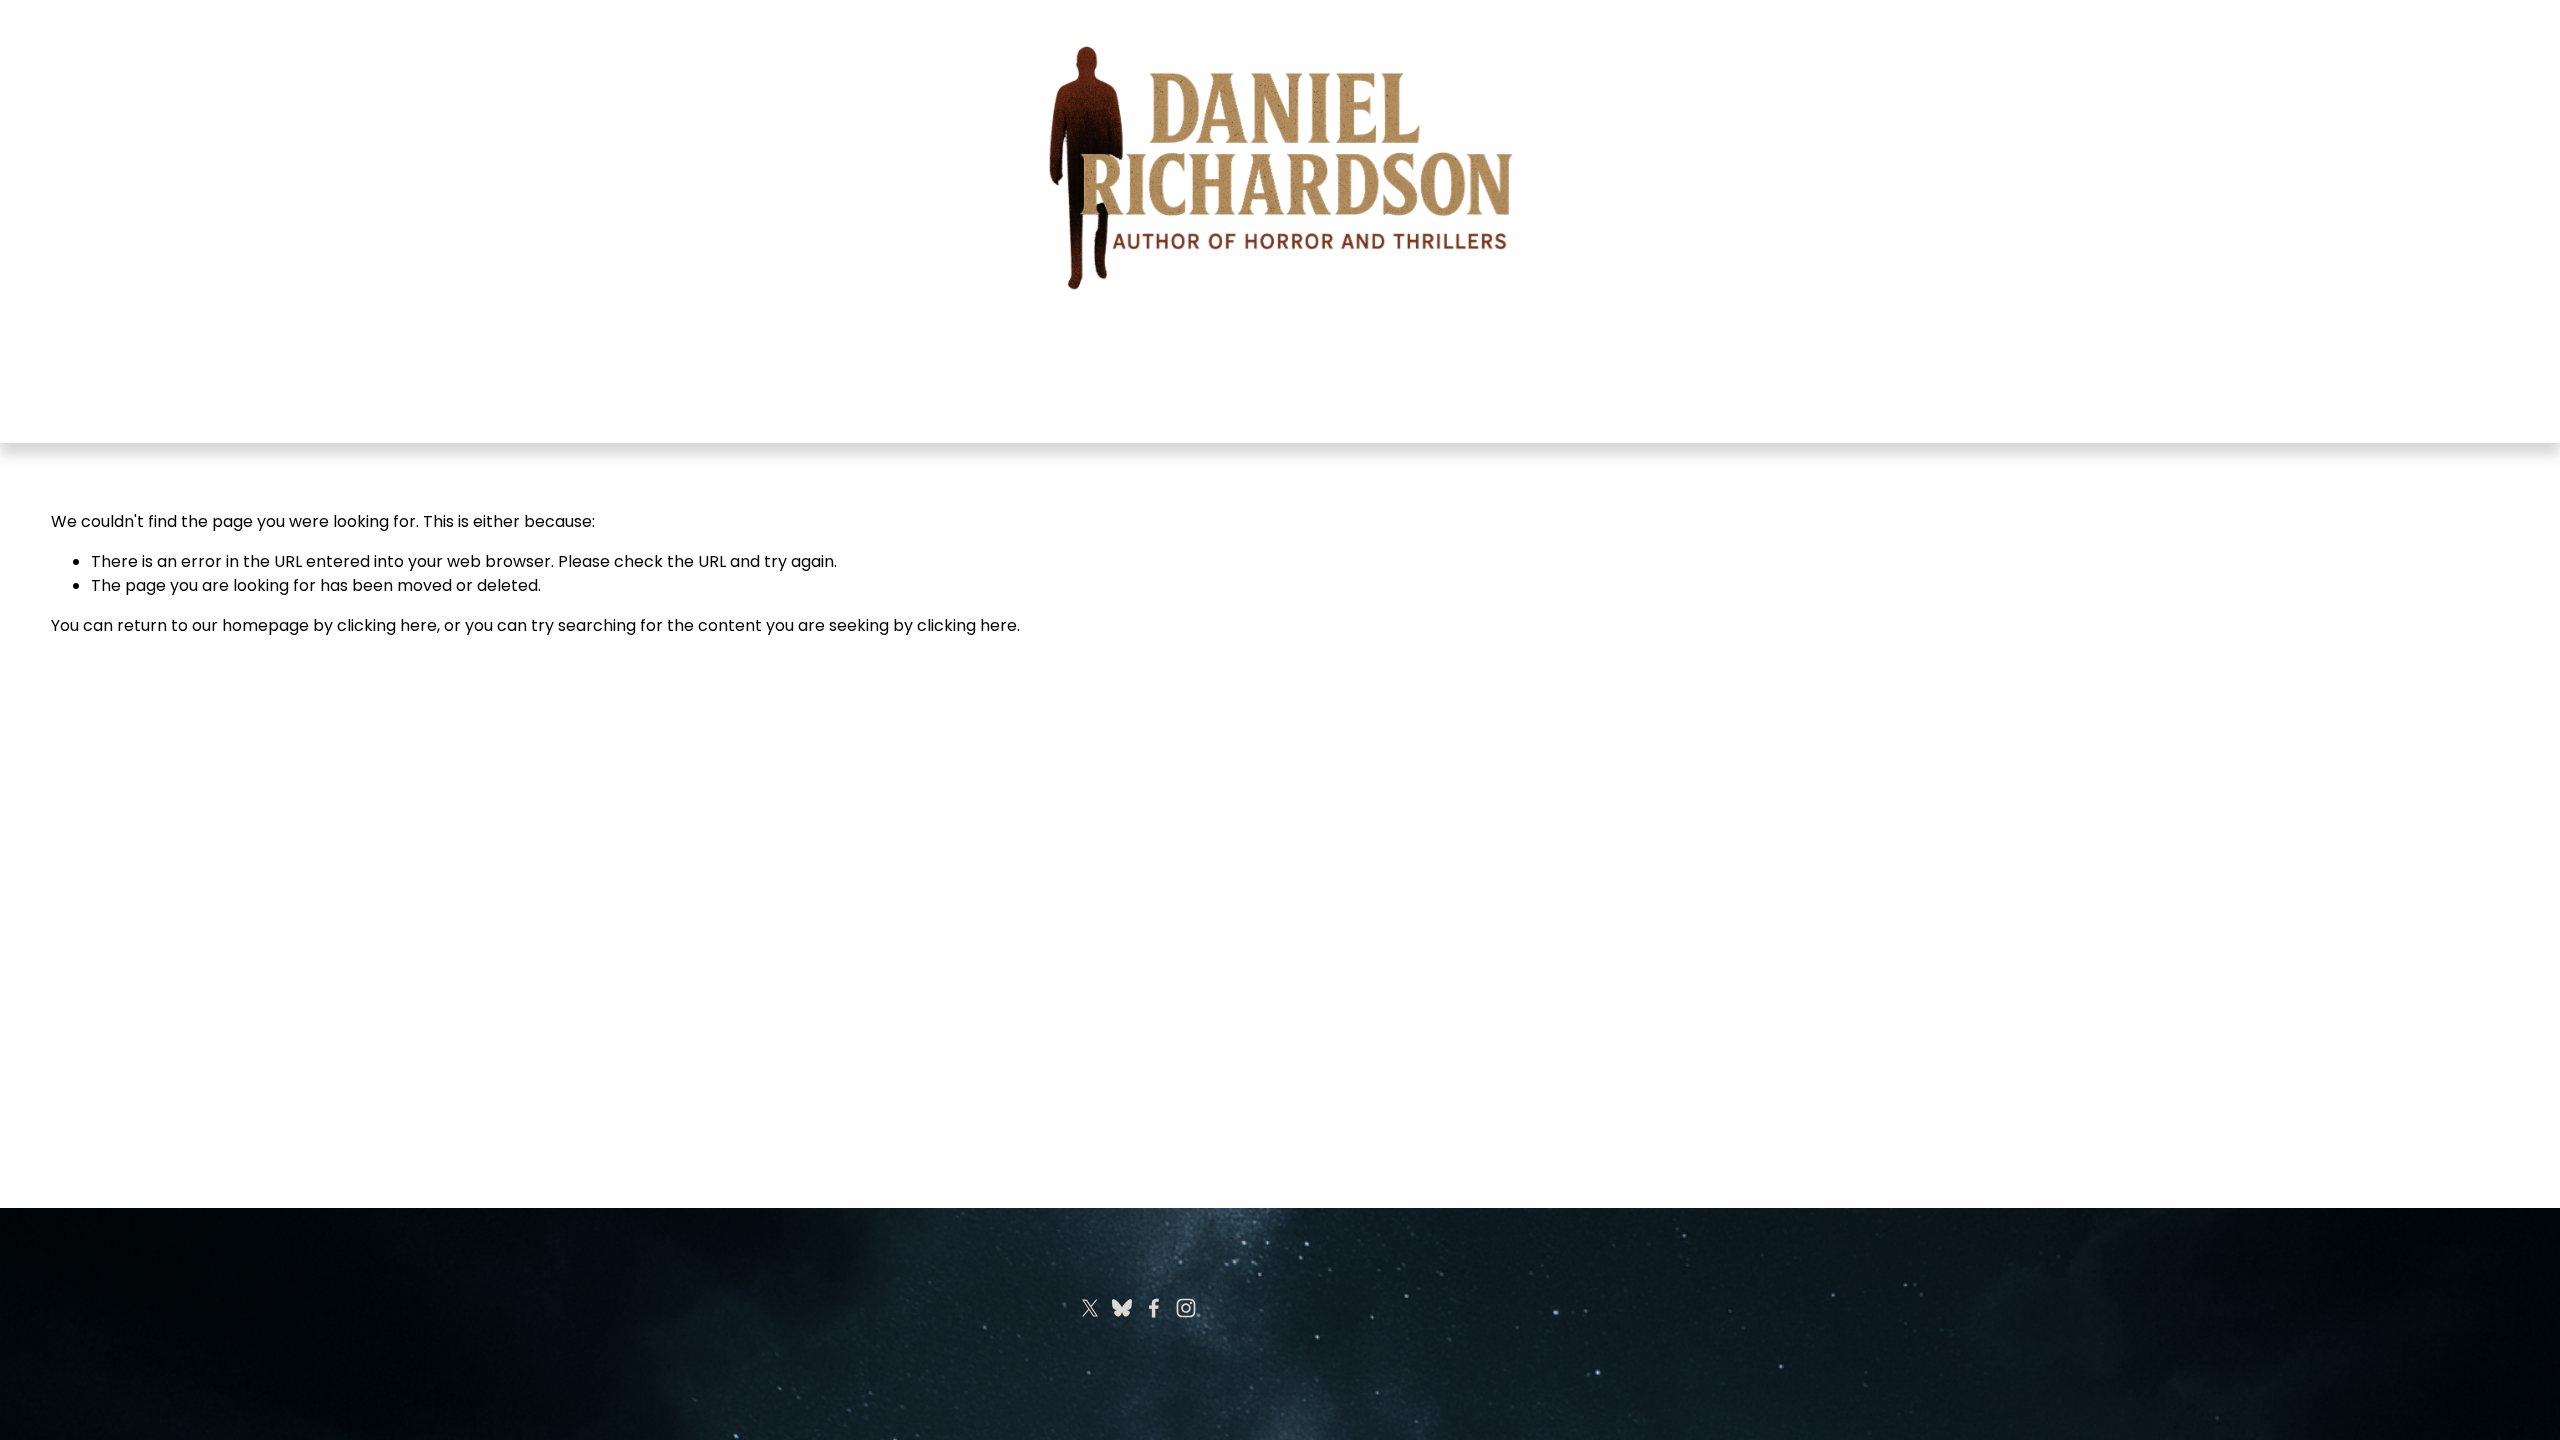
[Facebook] (1154, 1308)
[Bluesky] (1122, 1308)
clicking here (387, 625)
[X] (1090, 1308)
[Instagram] (1186, 1308)
